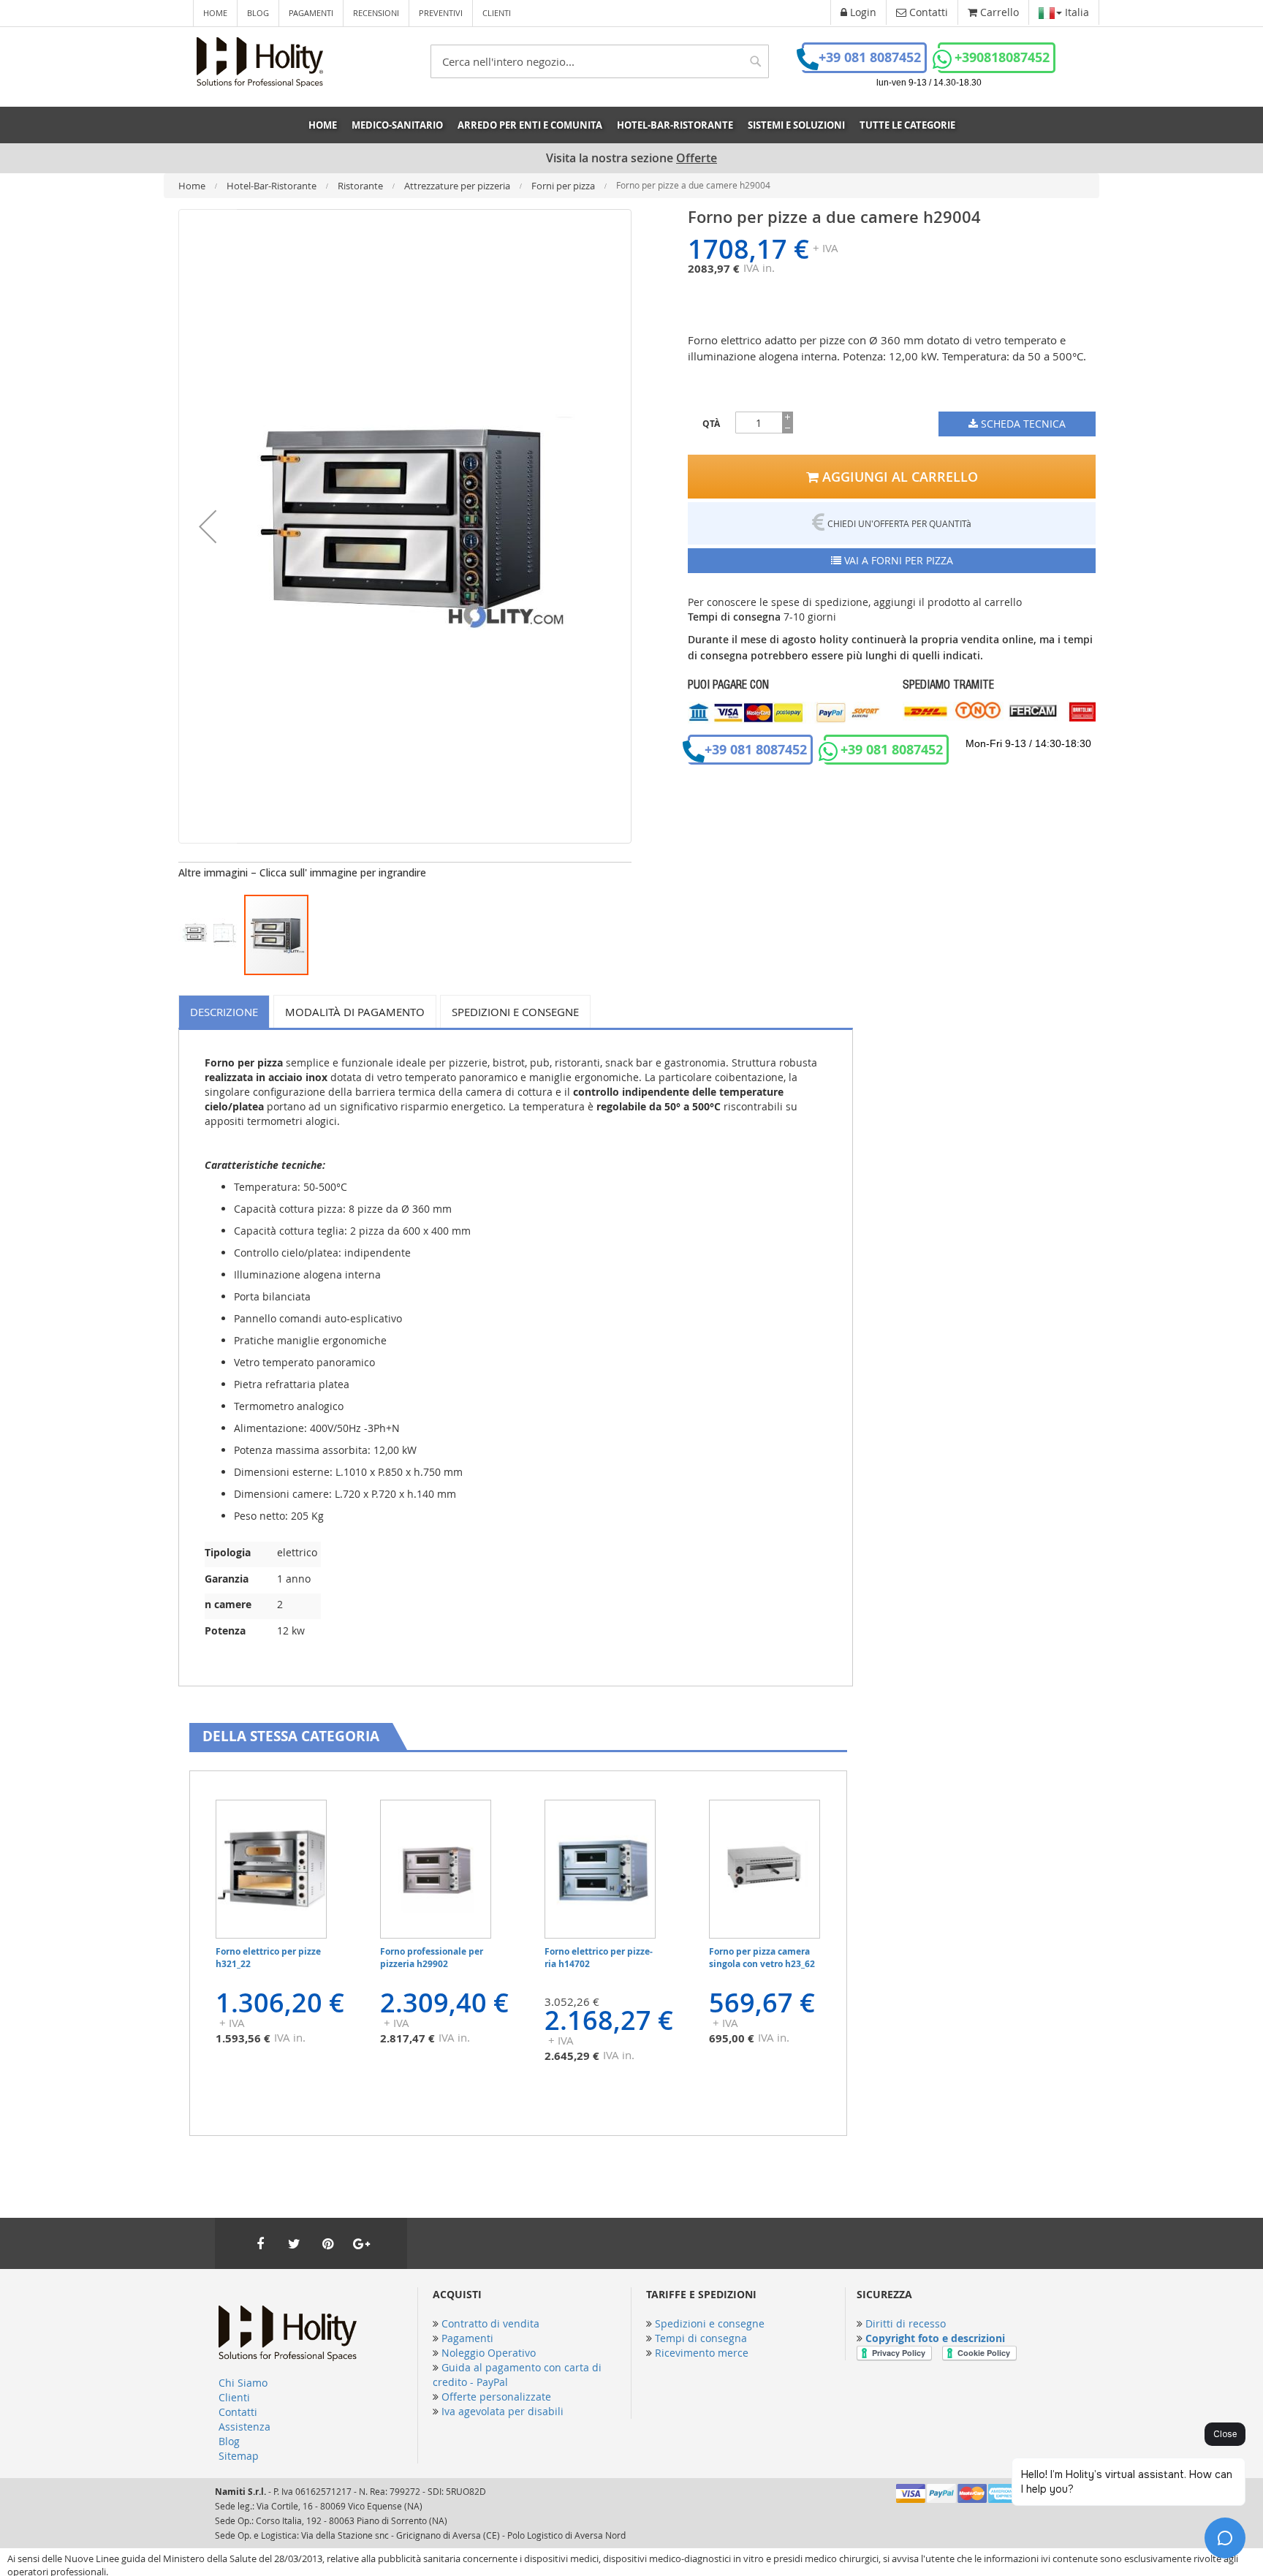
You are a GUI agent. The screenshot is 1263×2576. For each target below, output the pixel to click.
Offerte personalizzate (496, 2397)
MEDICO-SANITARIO (397, 125)
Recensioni (376, 13)
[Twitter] (294, 2243)
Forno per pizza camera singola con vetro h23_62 (762, 1958)
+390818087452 (1002, 57)
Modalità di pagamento (355, 1012)
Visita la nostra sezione (631, 158)
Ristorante (361, 186)
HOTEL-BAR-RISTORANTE (675, 125)
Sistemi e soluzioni (796, 125)
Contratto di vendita (490, 2323)
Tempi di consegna (701, 2338)
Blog (258, 13)
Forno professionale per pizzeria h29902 (432, 1958)
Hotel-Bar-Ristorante (273, 186)
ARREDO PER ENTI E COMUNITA (530, 125)
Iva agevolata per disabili (502, 2411)
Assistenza (244, 2427)
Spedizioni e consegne (515, 1012)
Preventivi (441, 13)
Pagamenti (311, 13)
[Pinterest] (327, 2243)
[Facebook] (260, 2243)
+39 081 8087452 (870, 57)
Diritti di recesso (906, 2323)
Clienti (497, 13)
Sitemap (239, 2456)
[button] (208, 526)
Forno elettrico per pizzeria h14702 (599, 1958)
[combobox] (600, 61)
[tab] (226, 1011)
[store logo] (260, 62)
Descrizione (224, 1012)
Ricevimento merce (702, 2353)
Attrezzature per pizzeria (458, 186)
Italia (1076, 12)
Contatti (238, 2412)
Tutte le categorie (907, 125)
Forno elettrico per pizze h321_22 (268, 1958)
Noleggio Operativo (489, 2353)
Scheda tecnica (1022, 424)
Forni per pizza (564, 186)
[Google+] (361, 2243)
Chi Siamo (243, 2383)
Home (215, 13)
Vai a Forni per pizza (897, 560)
